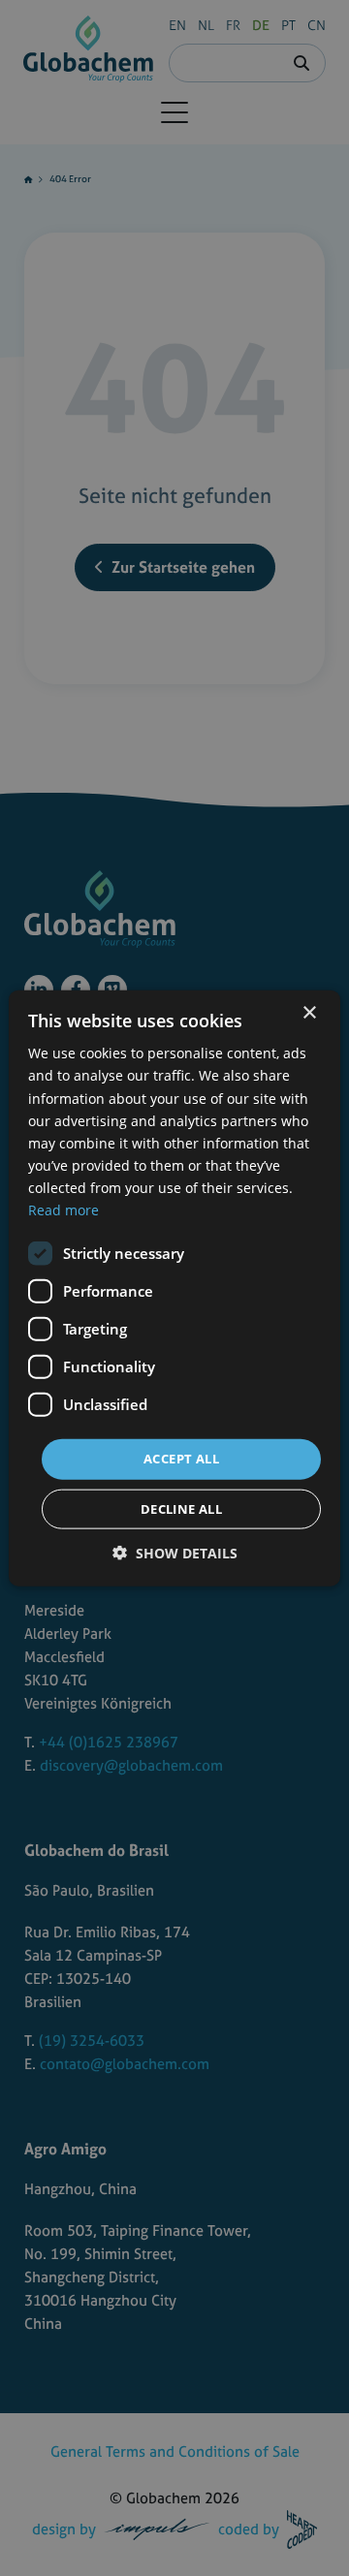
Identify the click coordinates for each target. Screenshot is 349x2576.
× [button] (309, 1013)
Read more (63, 1210)
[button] (175, 1552)
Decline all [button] (181, 1508)
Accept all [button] (181, 1459)
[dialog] (174, 1288)
